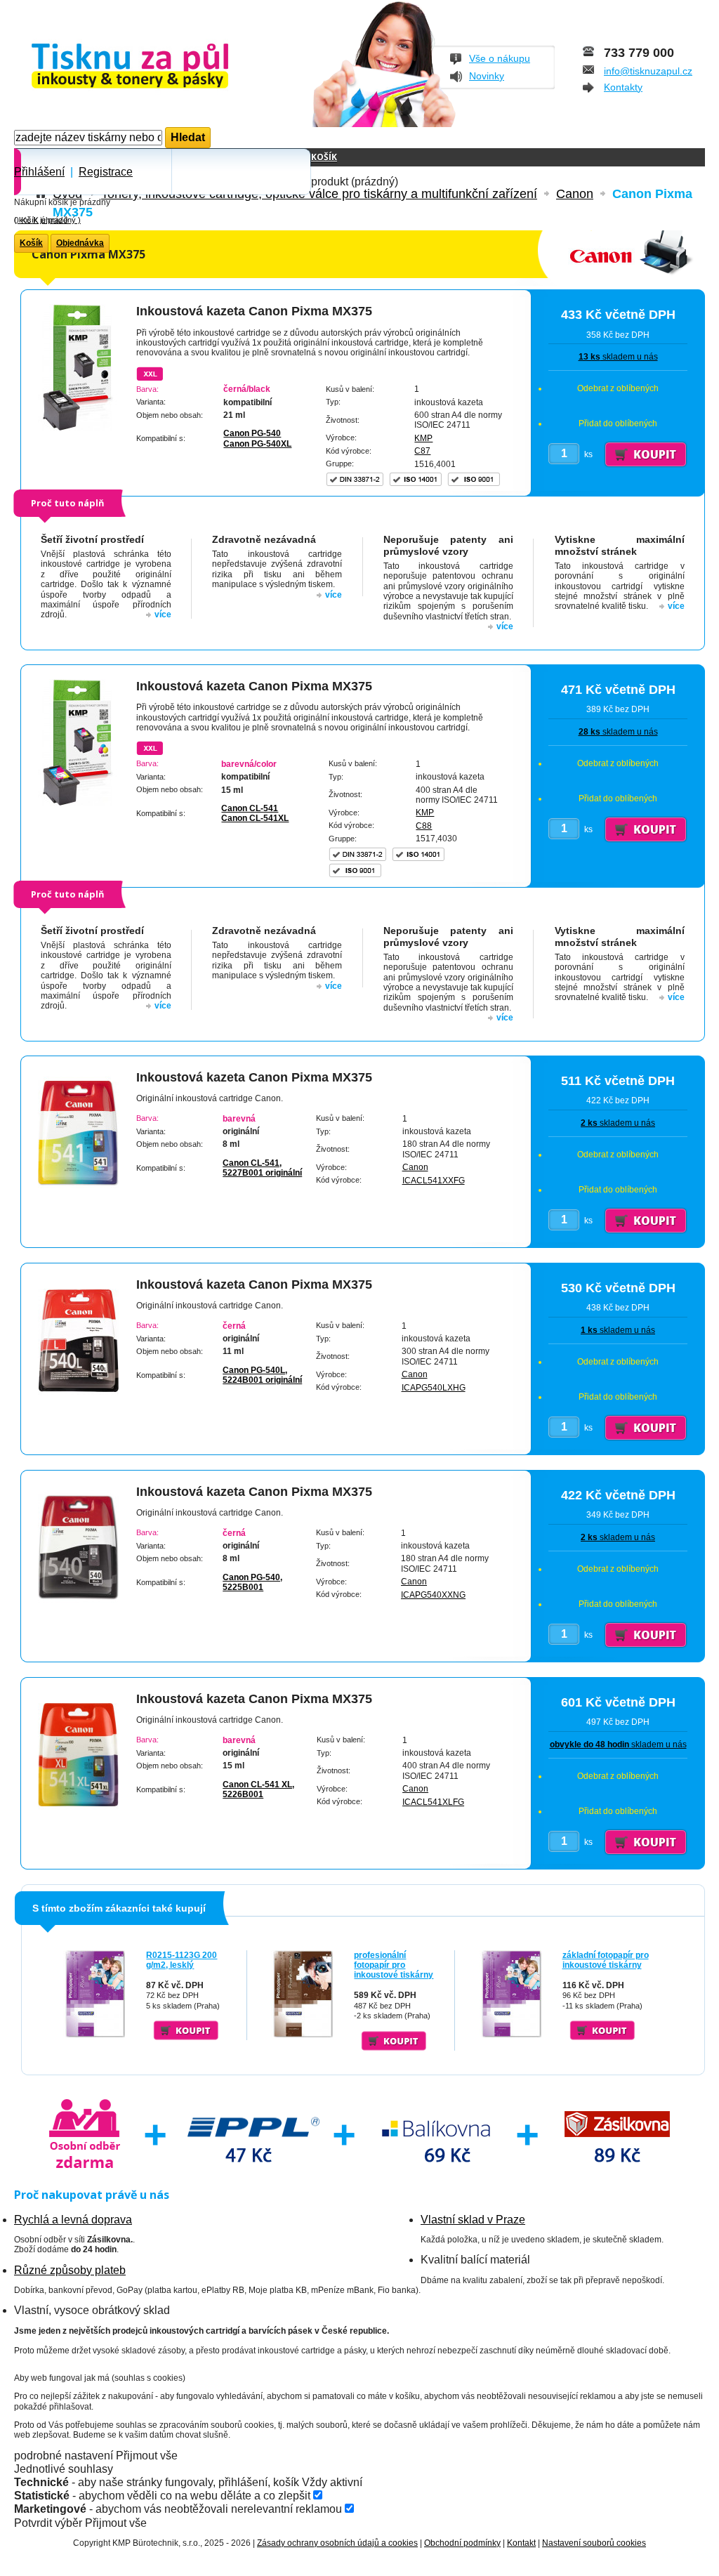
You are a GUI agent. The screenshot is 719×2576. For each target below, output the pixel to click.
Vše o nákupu (500, 58)
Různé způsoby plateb (70, 2270)
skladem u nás (618, 357)
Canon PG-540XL (257, 444)
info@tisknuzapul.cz (648, 71)
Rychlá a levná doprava (73, 2220)
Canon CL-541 (250, 808)
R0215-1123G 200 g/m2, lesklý (182, 1960)
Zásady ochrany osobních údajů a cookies (337, 2543)
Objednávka (80, 243)
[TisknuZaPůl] (167, 67)
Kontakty (623, 87)
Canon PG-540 (252, 433)
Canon (415, 1167)
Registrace (106, 172)
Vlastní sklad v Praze (473, 2220)
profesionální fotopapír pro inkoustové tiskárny (394, 1965)
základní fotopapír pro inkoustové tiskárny (606, 1960)
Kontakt (521, 2543)
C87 (422, 451)
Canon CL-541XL (255, 818)
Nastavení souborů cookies (594, 2543)
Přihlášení (39, 172)
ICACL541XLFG (433, 1802)
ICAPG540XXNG (433, 1595)
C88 (424, 826)
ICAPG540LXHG (434, 1388)
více (163, 615)
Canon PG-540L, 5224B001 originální (262, 1375)
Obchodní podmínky (462, 2543)
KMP (423, 438)
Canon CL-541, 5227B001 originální (262, 1168)
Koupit (186, 2030)
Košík (324, 157)
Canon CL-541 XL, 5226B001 (258, 1789)
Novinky (487, 76)
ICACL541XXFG (434, 1181)
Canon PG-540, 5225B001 (252, 1582)
